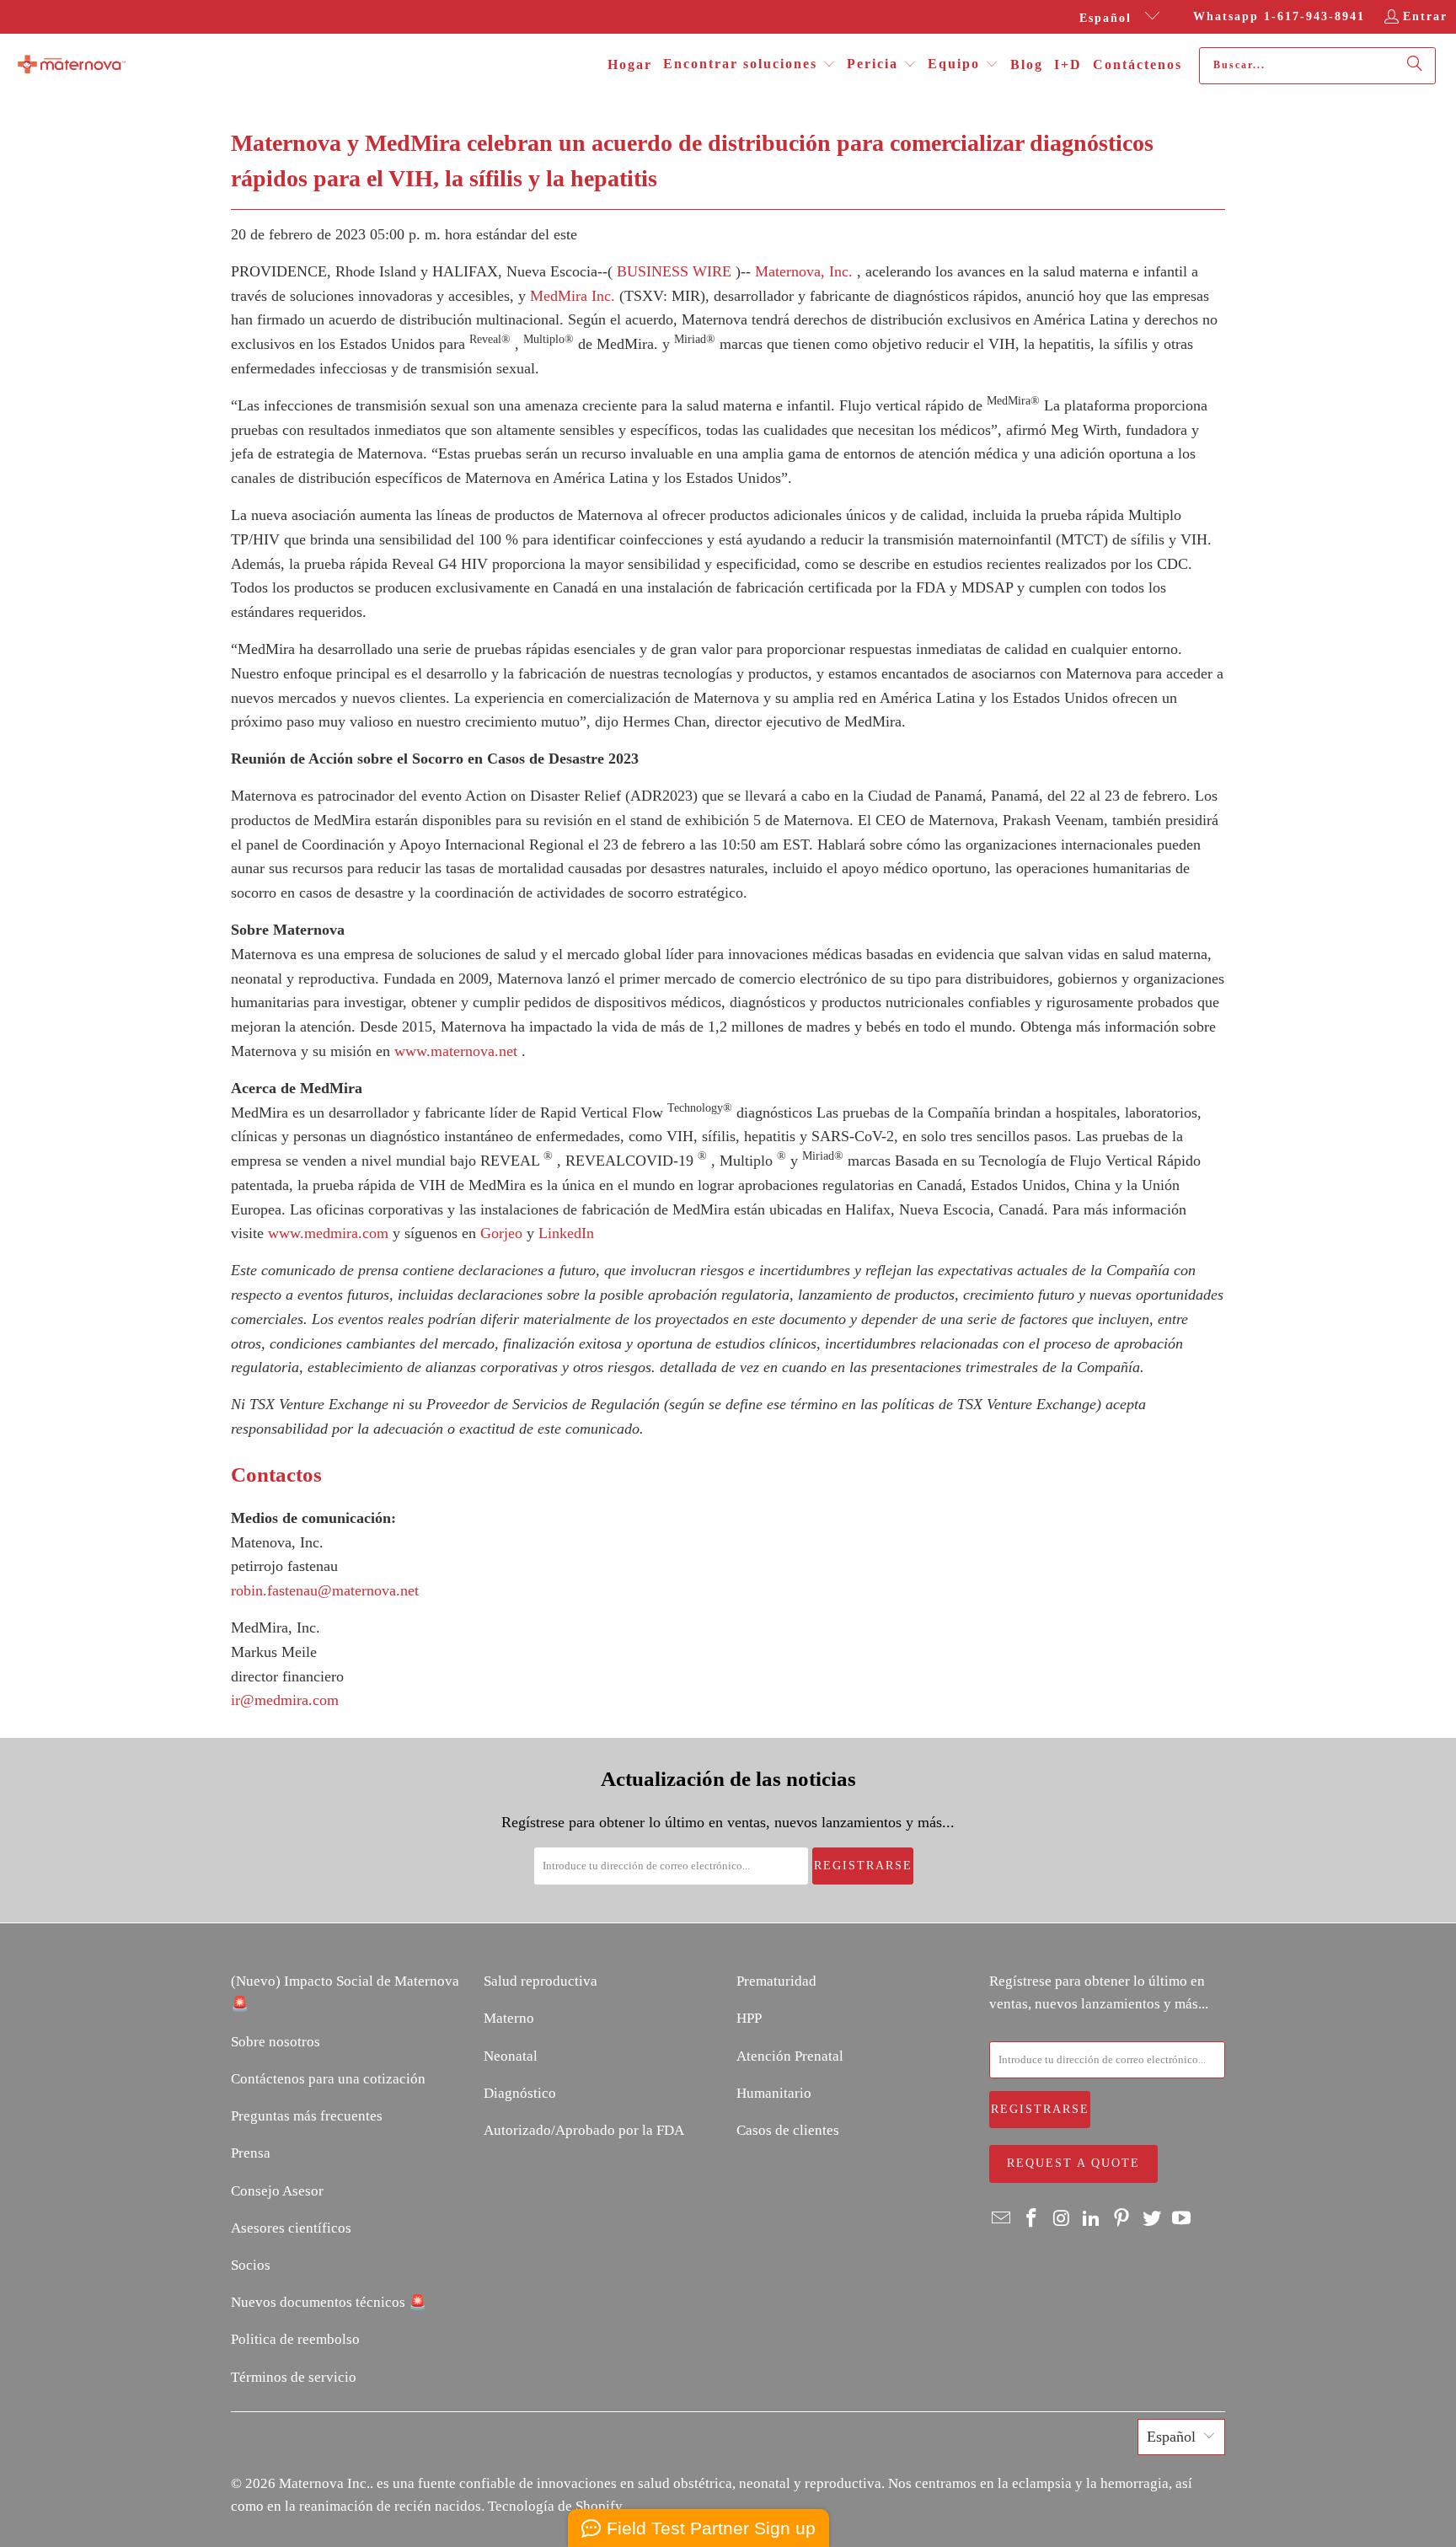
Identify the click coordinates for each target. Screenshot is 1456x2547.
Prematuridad (776, 1981)
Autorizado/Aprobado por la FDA (584, 2130)
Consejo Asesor (277, 2191)
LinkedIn (566, 1233)
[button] (749, 65)
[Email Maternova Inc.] (1002, 2219)
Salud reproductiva (541, 1981)
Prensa (251, 2153)
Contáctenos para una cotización (328, 2079)
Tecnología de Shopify (555, 2506)
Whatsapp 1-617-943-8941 (1279, 16)
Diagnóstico (520, 2093)
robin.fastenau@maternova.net (325, 1590)
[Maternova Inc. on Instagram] (1062, 2219)
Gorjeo (501, 1233)
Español (1108, 18)
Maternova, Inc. (804, 271)
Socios (251, 2265)
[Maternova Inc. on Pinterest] (1122, 2219)
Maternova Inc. (324, 2483)
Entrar (1425, 16)
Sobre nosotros (276, 2042)
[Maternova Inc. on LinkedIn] (1092, 2219)
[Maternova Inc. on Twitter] (1152, 2219)
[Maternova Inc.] (72, 66)
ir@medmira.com (285, 1700)
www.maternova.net (456, 1051)
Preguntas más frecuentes (307, 2116)
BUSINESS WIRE (674, 271)
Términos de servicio (294, 2377)
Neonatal (511, 2056)
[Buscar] (1415, 66)
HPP (749, 2018)
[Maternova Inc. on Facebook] (1032, 2219)
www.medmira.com (328, 1233)
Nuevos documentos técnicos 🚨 (329, 2302)
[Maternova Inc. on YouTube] (1182, 2219)
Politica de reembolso (295, 2339)
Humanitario (774, 2093)
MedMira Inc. (573, 296)
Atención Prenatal (790, 2056)
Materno (509, 2018)
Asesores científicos (291, 2228)
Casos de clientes (788, 2130)
